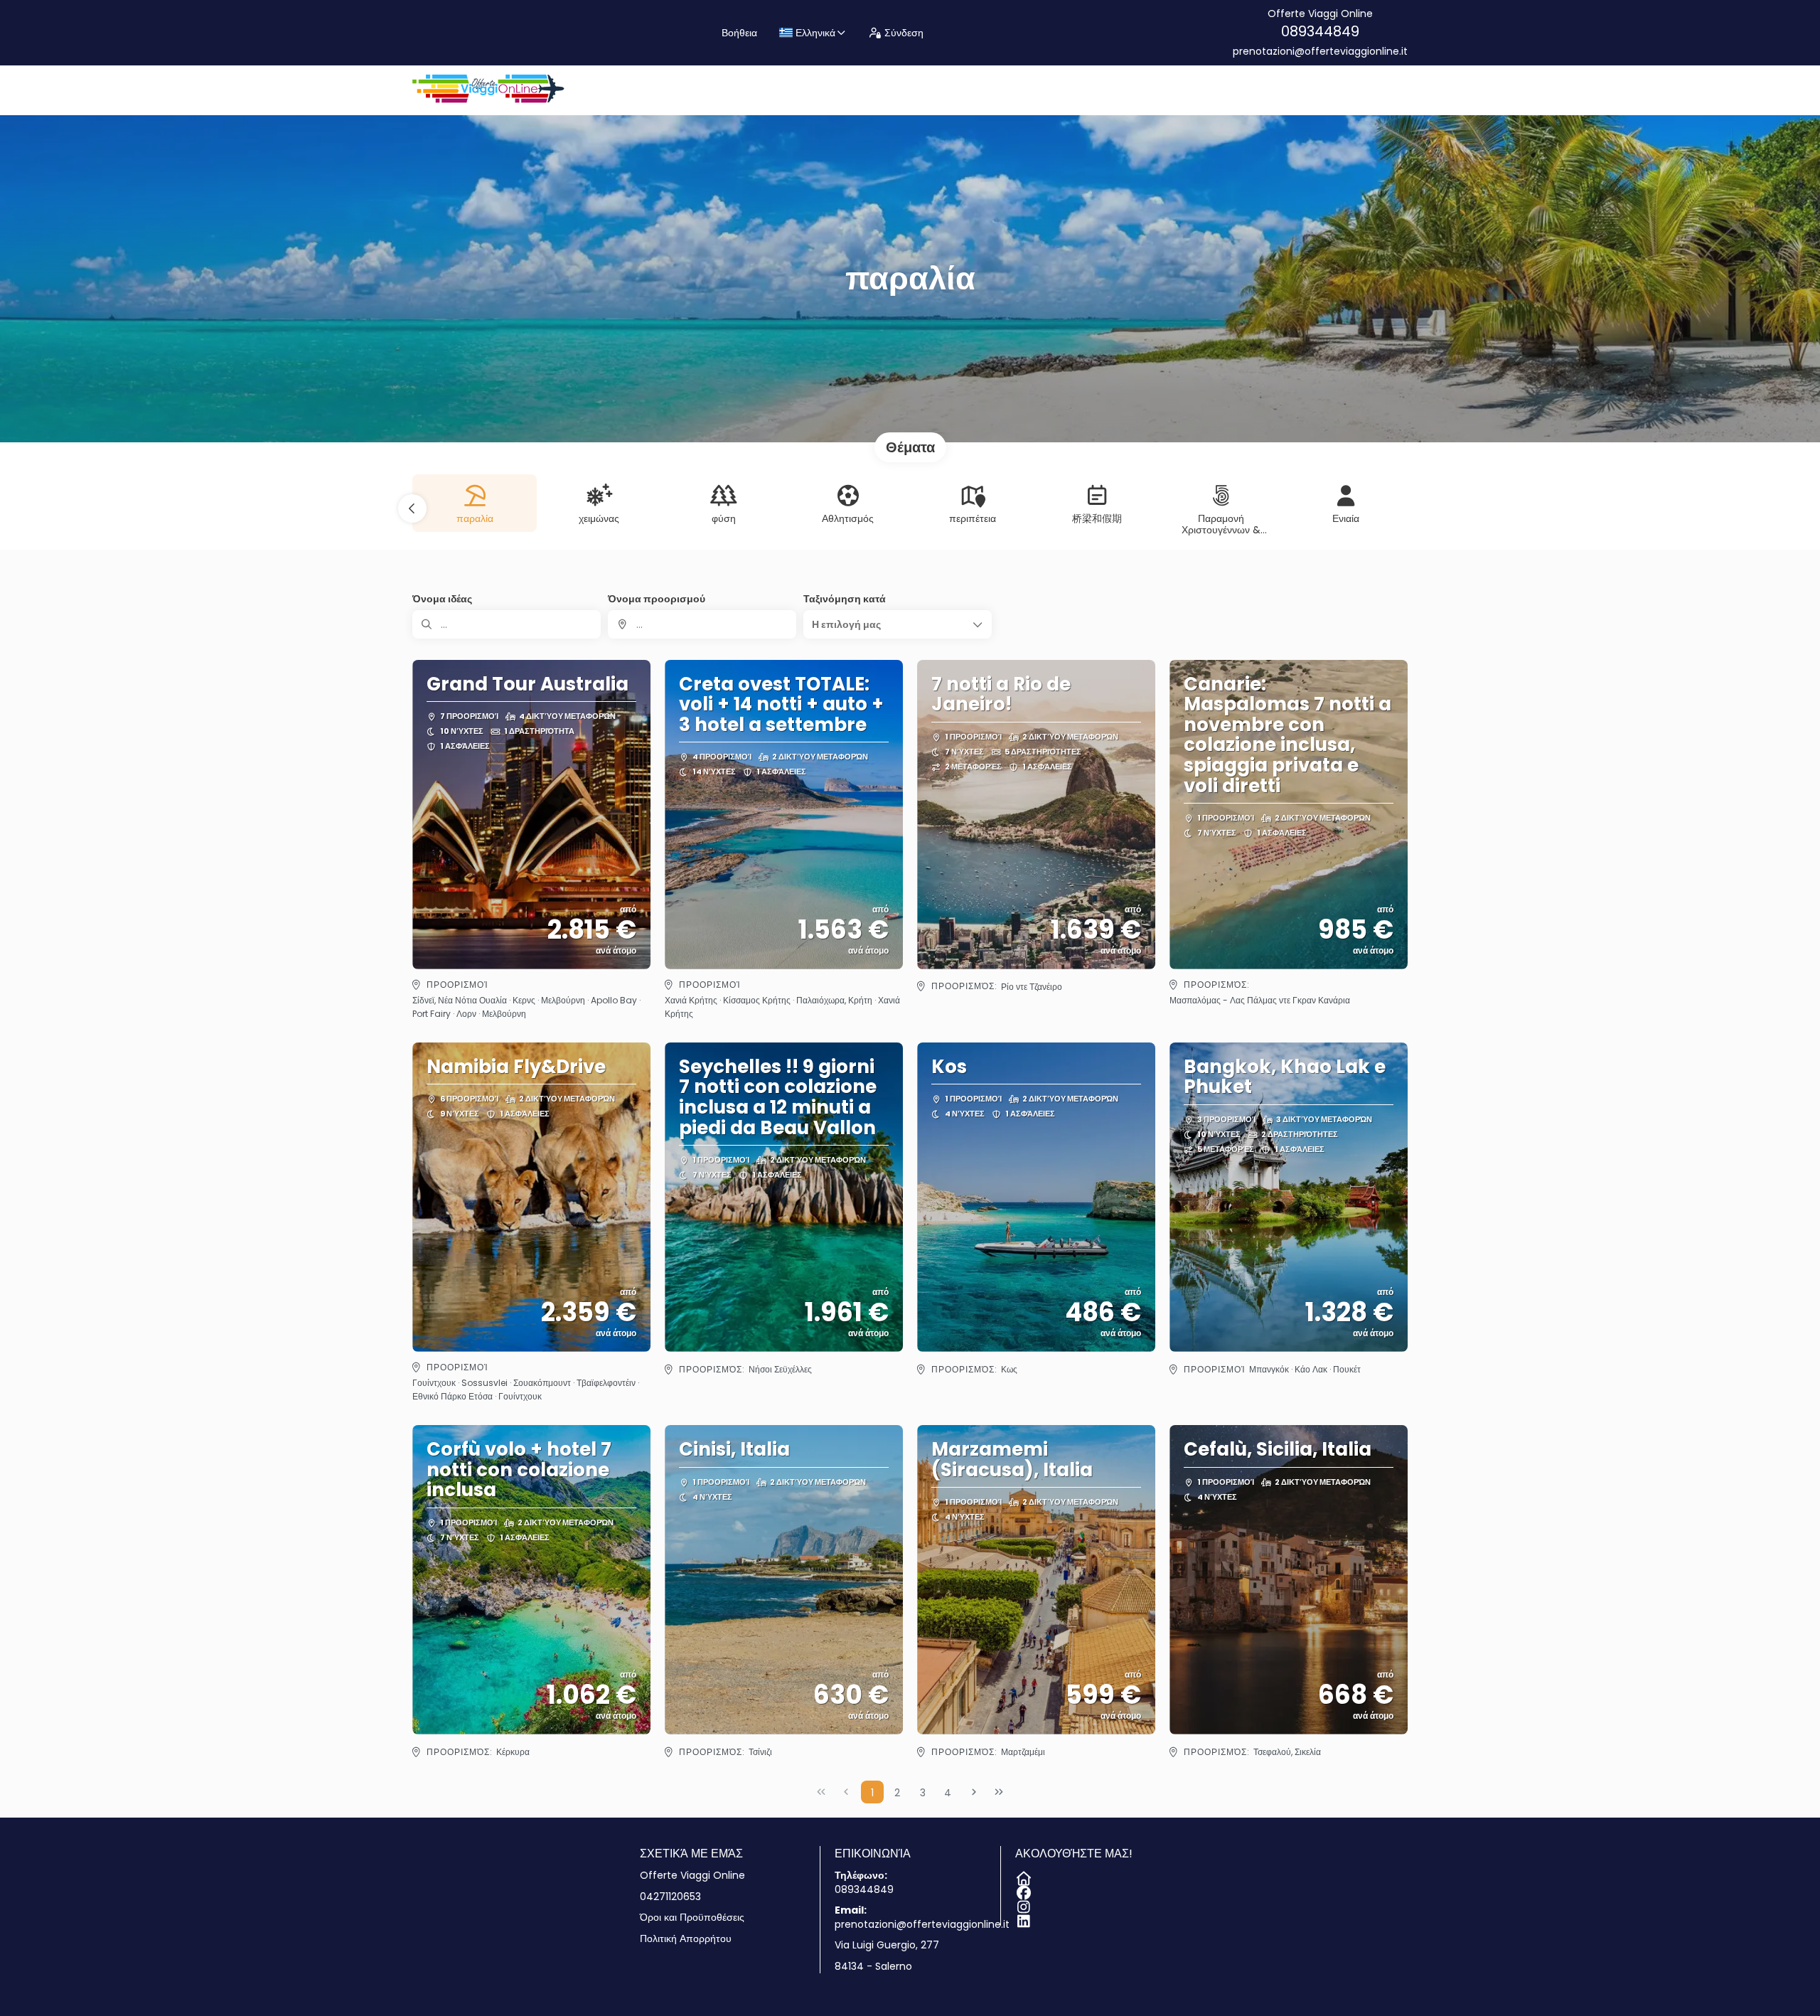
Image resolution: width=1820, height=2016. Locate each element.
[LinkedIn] (1022, 1919)
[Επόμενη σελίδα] (974, 1792)
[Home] (1022, 1876)
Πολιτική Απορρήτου (686, 1939)
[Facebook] (1022, 1890)
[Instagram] (1022, 1904)
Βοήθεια (739, 33)
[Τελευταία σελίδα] (999, 1792)
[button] (412, 508)
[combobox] (702, 624)
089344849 (1320, 31)
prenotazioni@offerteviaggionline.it (1320, 52)
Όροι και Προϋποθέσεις (692, 1918)
